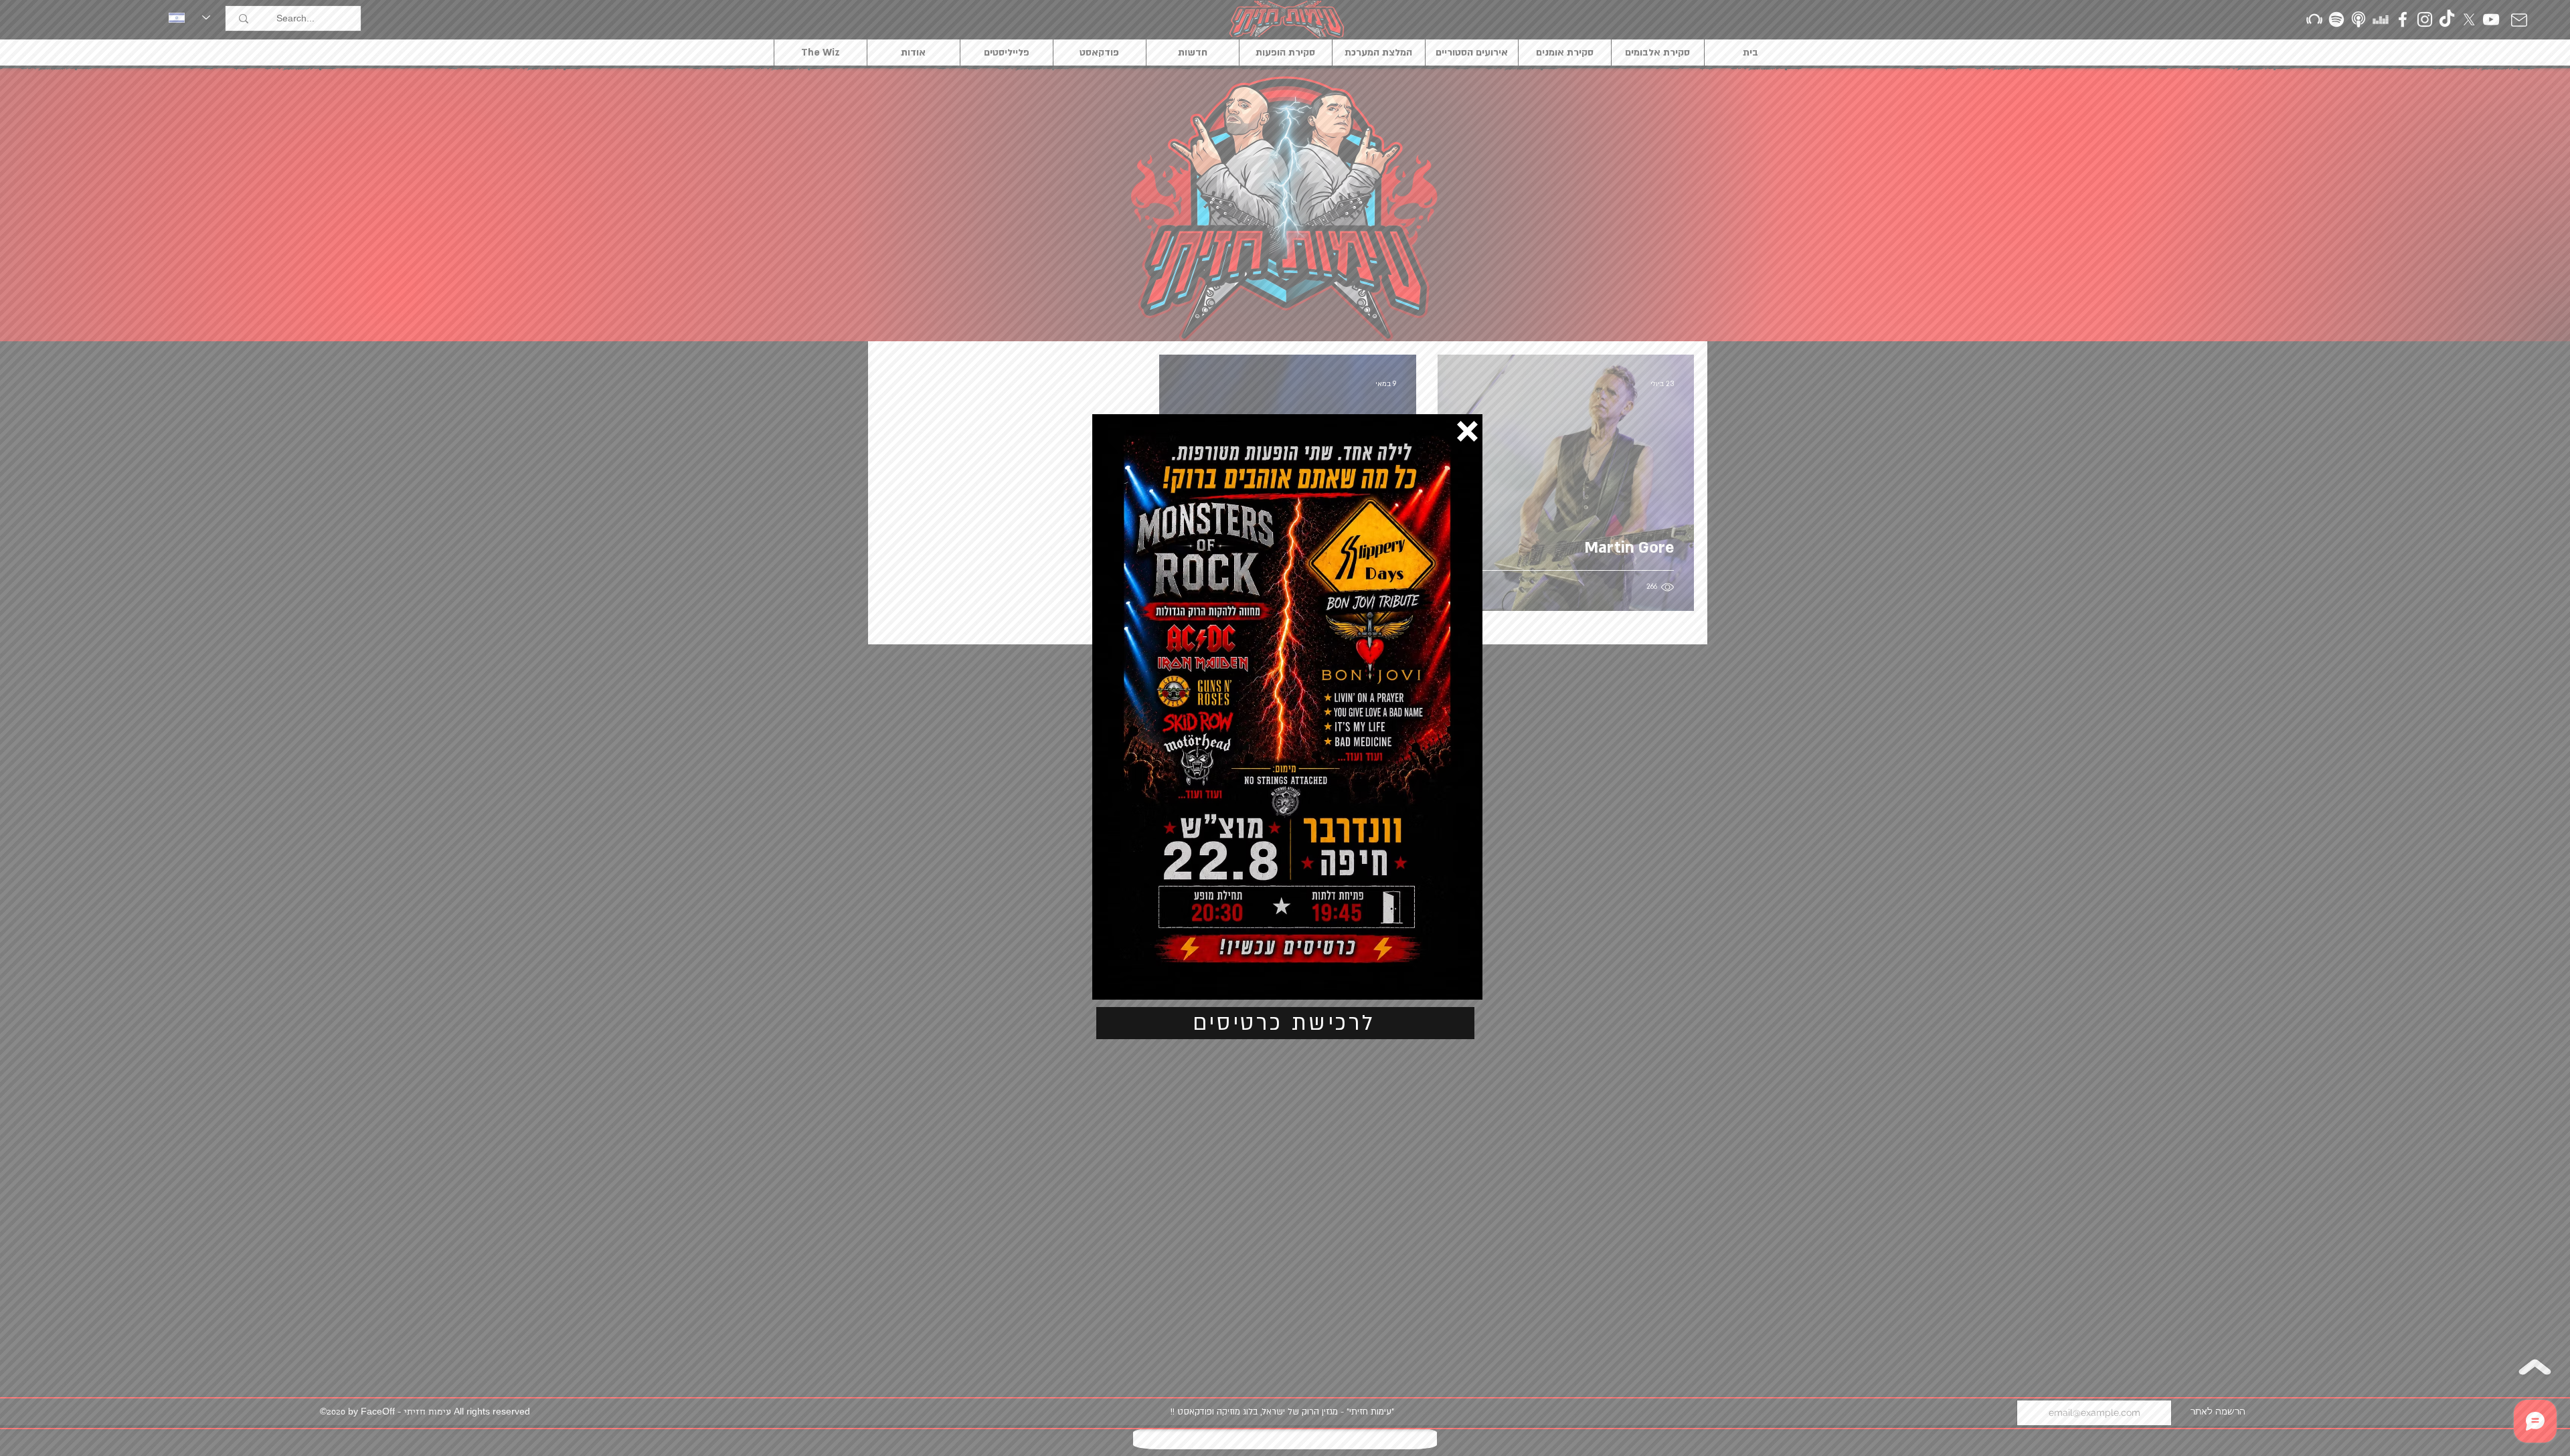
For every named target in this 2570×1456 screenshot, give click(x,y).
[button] (1467, 431)
